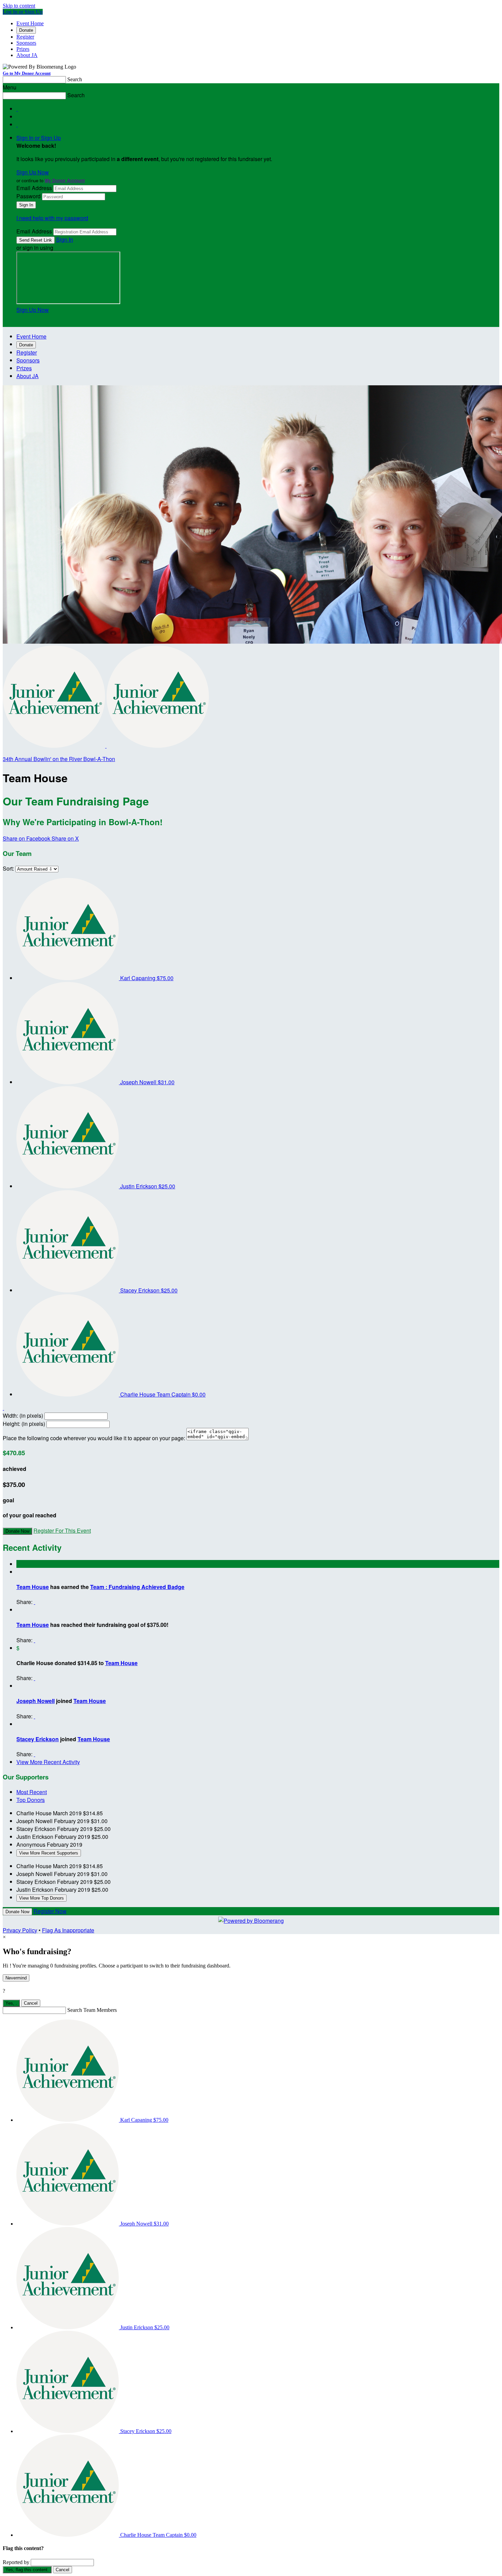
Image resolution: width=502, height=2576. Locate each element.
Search (75, 79)
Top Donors (31, 1800)
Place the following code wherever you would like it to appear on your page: (94, 1438)
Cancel (31, 2003)
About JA (27, 55)
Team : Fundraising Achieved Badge (137, 1587)
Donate (26, 30)
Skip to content (19, 6)
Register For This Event (62, 1530)
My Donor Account (65, 180)
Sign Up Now (33, 172)
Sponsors (26, 43)
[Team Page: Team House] (55, 746)
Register (25, 37)
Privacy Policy (20, 1930)
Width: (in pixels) (23, 1415)
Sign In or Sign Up (39, 138)
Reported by (16, 2562)
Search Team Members (92, 2010)
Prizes (23, 49)
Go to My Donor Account (27, 73)
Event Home (30, 23)
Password (29, 196)
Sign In (65, 239)
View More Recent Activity (48, 1762)
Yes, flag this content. (27, 2570)
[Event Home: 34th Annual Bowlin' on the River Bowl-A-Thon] (158, 746)
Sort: (8, 868)
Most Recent (32, 1792)
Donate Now (17, 1531)
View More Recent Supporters (49, 1853)
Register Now (50, 1911)
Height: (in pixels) (24, 1424)
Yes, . (11, 2003)
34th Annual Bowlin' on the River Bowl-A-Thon (59, 759)
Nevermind (16, 1978)
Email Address (34, 188)
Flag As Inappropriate (68, 1930)
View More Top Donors (41, 1898)
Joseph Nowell (36, 1701)
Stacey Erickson (38, 1739)
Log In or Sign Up (23, 12)
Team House (33, 1587)
